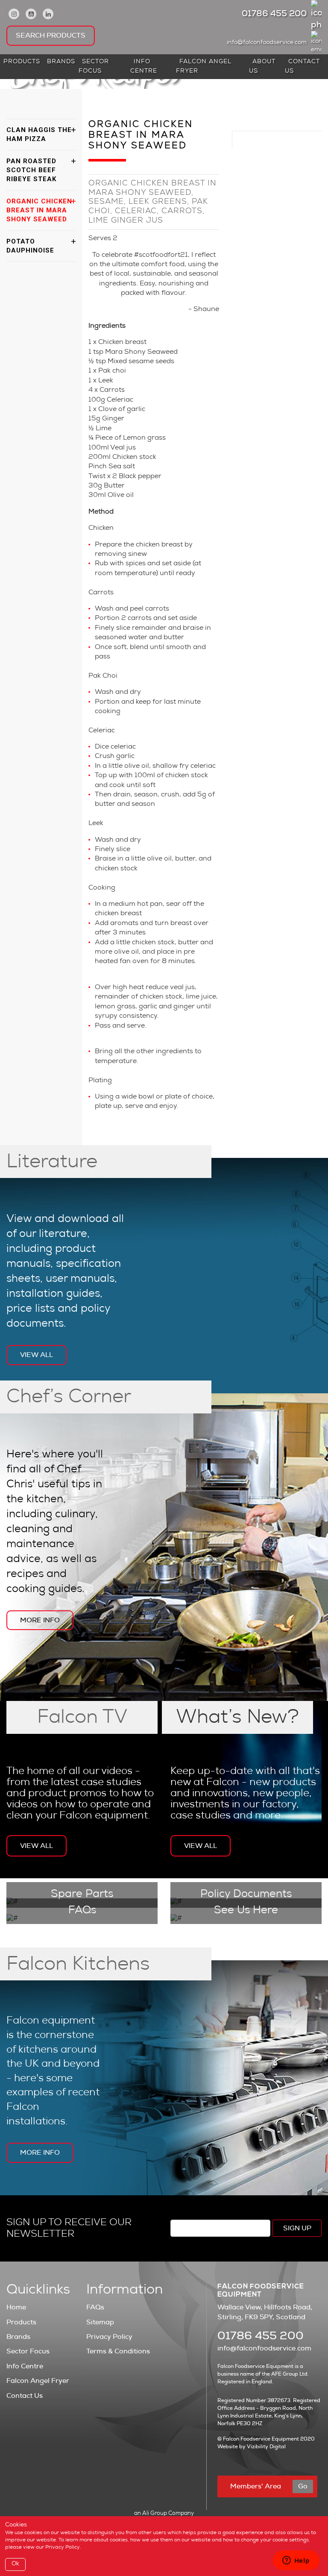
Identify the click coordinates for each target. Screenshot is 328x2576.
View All (37, 1355)
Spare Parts (82, 1895)
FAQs (82, 1911)
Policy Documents (246, 1895)
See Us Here (246, 1911)
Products (22, 62)
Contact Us (302, 67)
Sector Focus (94, 67)
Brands (61, 62)
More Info (40, 1620)
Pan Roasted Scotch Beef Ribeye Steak (31, 170)
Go (303, 2486)
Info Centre (144, 67)
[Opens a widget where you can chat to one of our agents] (296, 2561)
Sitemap (100, 2322)
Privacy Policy (109, 2337)
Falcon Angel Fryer (204, 67)
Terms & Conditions (118, 2351)
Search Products (51, 35)
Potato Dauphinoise (30, 246)
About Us (262, 67)
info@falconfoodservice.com (267, 43)
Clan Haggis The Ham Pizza (39, 134)
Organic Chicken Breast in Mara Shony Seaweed (39, 210)
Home (16, 2307)
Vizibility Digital (266, 2447)
